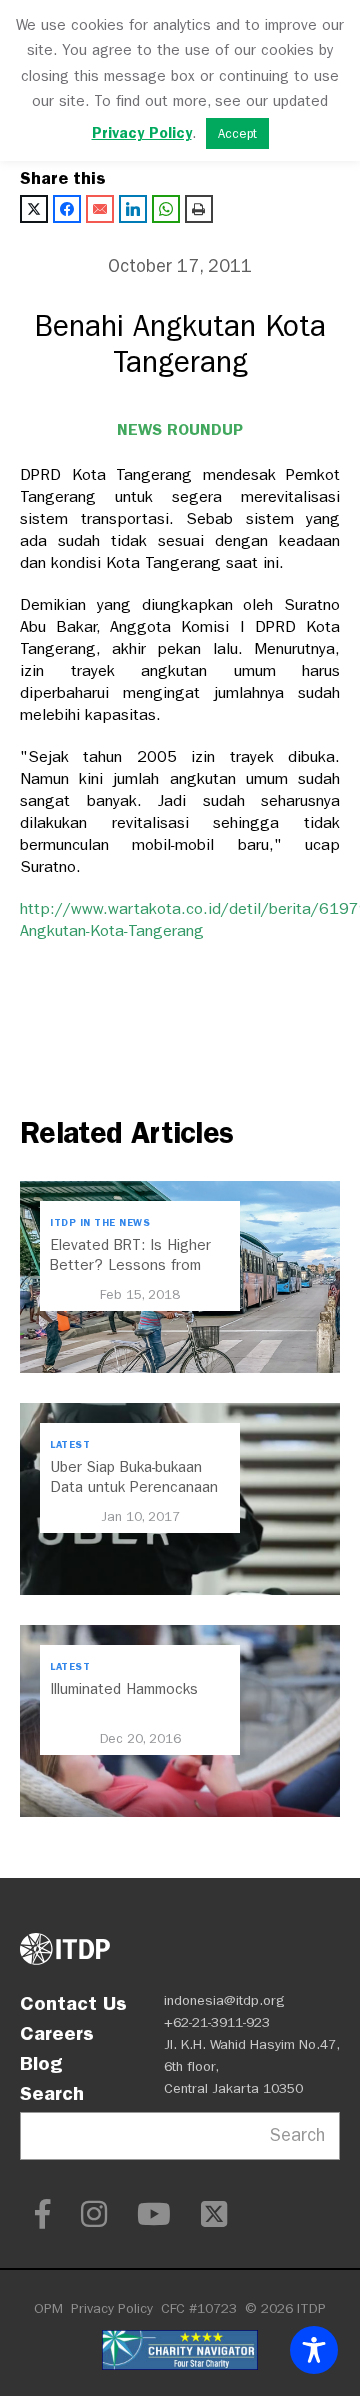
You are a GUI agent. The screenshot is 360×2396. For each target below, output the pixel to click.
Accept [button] (237, 133)
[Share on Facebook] (67, 209)
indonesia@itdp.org (224, 2000)
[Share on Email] (100, 209)
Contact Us (73, 2003)
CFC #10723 (199, 2308)
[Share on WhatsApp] (166, 209)
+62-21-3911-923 (217, 2022)
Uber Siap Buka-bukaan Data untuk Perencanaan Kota (134, 1487)
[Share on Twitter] (34, 209)
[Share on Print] (199, 209)
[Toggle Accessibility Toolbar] (314, 2350)
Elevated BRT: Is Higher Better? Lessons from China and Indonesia (130, 1265)
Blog (41, 2063)
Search (52, 2093)
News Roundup (180, 429)
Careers (57, 2033)
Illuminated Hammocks (124, 1689)
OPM (48, 2308)
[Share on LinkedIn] (133, 209)
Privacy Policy (112, 2308)
